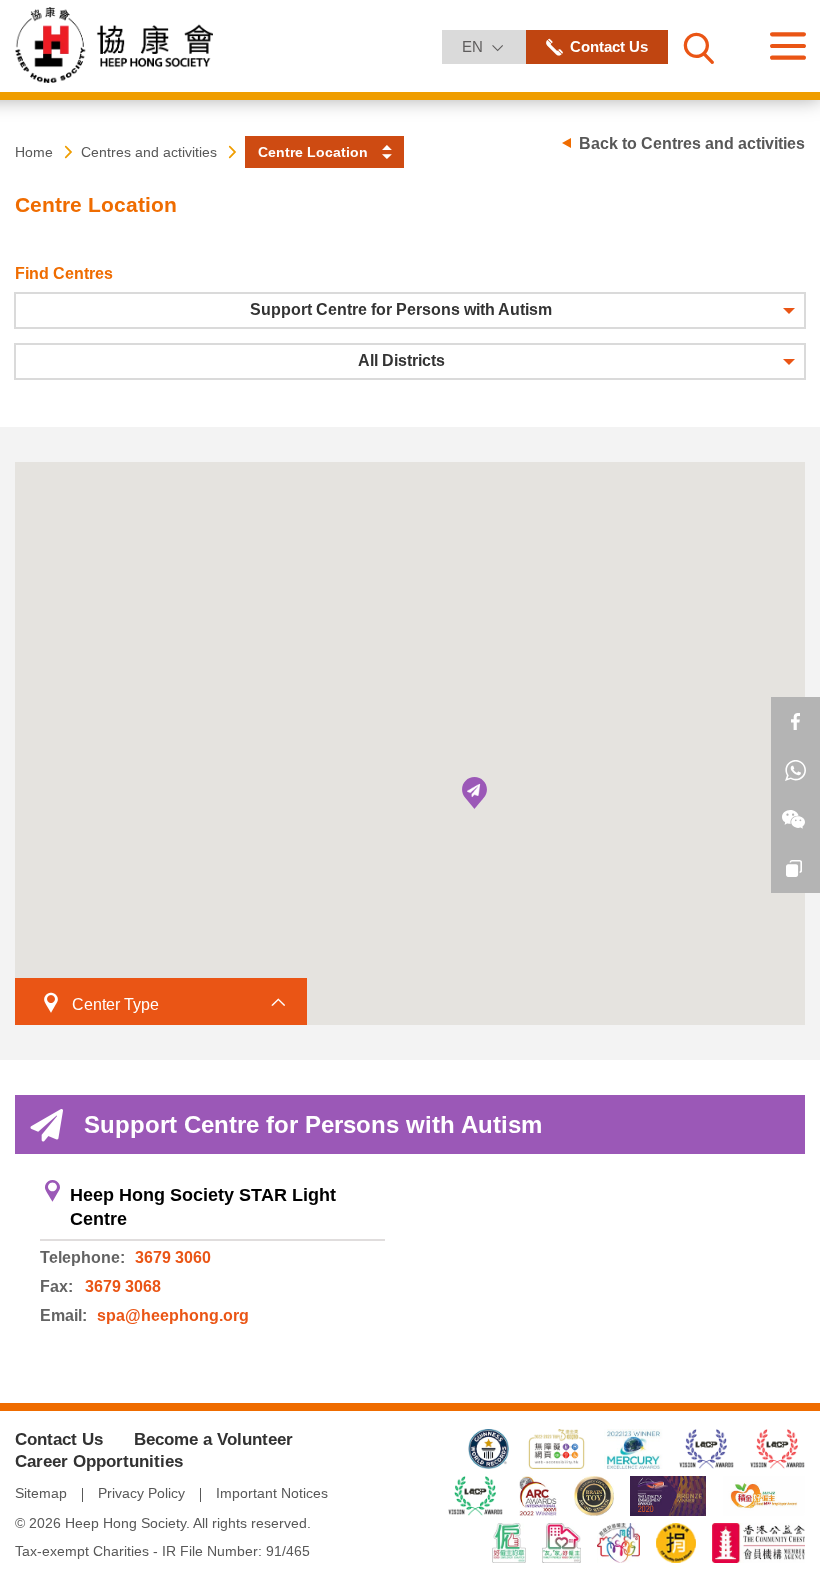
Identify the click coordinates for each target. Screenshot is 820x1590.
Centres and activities (149, 152)
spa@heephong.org (173, 1315)
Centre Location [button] (313, 152)
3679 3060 (173, 1257)
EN (493, 46)
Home (34, 152)
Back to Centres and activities (692, 143)
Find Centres (64, 273)
